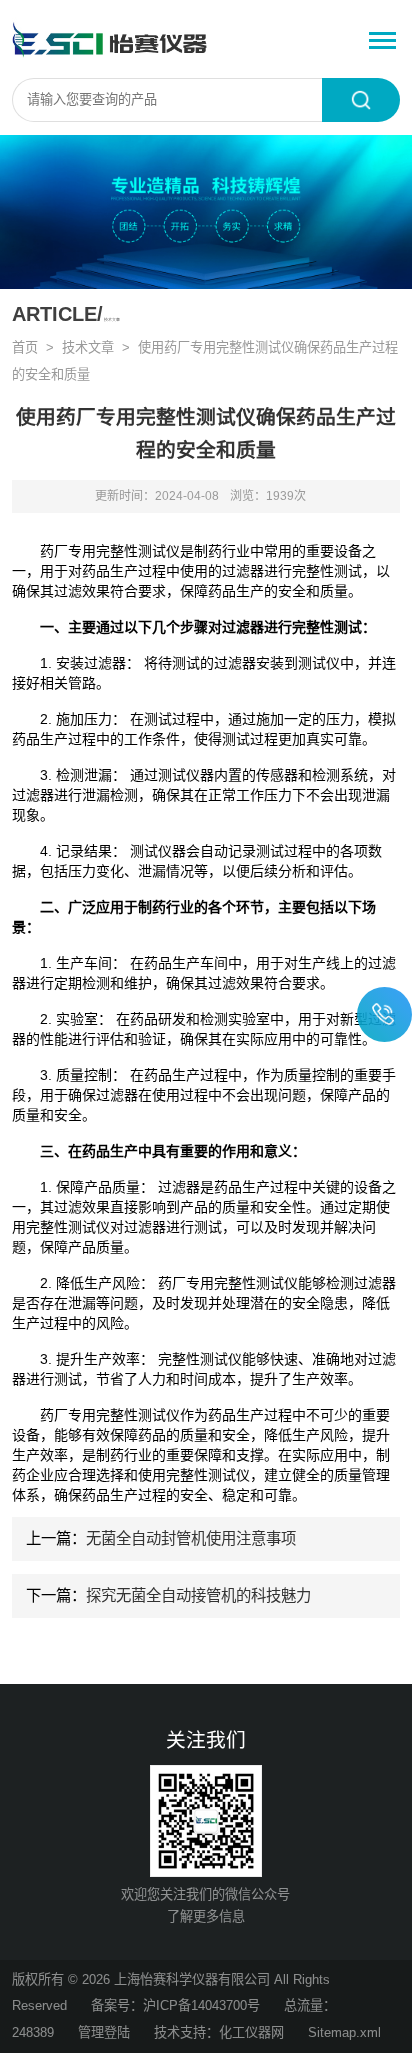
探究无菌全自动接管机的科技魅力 (198, 1595)
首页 (25, 347)
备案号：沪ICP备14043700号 (175, 2005)
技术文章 (88, 347)
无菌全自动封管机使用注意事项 (191, 1538)
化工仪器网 (251, 2032)
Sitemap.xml (344, 2032)
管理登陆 (104, 2032)
